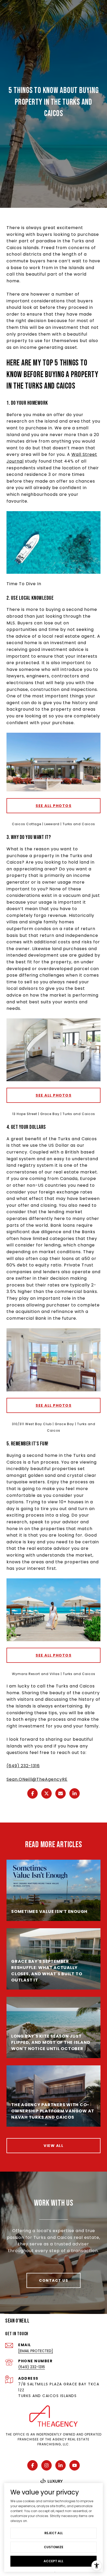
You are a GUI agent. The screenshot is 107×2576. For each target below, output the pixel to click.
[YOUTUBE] (75, 2465)
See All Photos (53, 806)
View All (53, 2146)
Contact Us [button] (53, 2280)
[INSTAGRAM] (46, 2465)
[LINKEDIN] (61, 2465)
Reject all (54, 2533)
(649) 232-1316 (23, 1766)
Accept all (53, 2561)
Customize (54, 2547)
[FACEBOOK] (32, 2465)
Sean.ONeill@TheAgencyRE (37, 1779)
